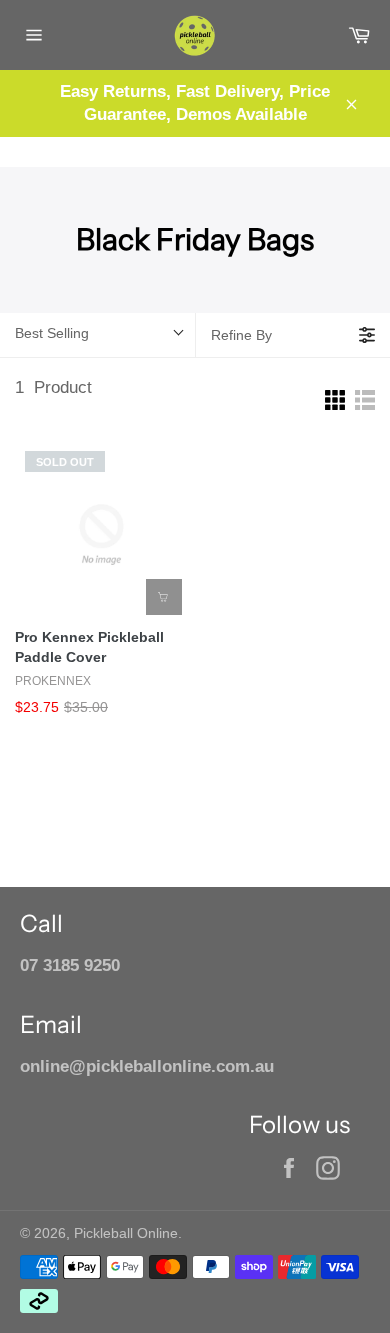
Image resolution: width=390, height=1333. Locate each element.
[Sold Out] (164, 597)
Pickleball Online (126, 1233)
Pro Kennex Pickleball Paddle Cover (89, 647)
